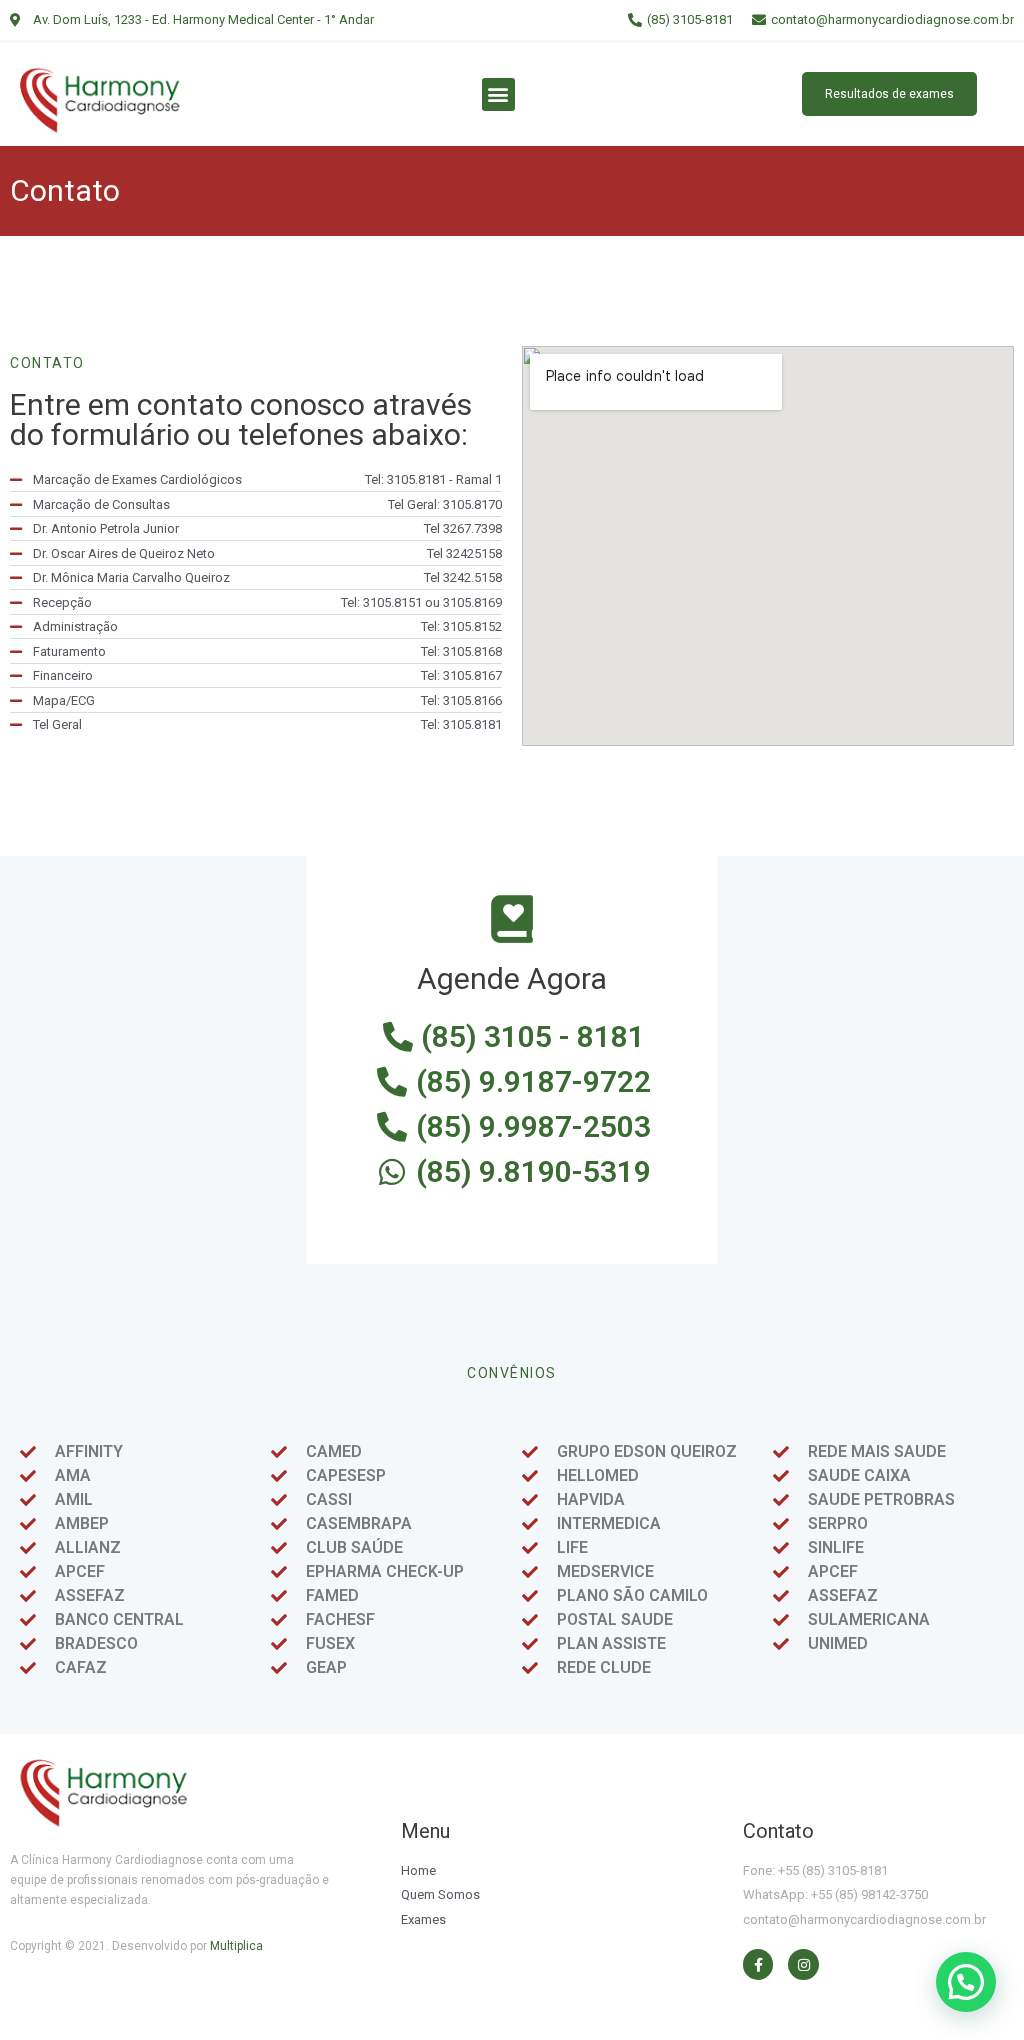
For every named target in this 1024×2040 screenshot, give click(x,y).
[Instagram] (803, 1964)
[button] (498, 94)
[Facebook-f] (758, 1964)
